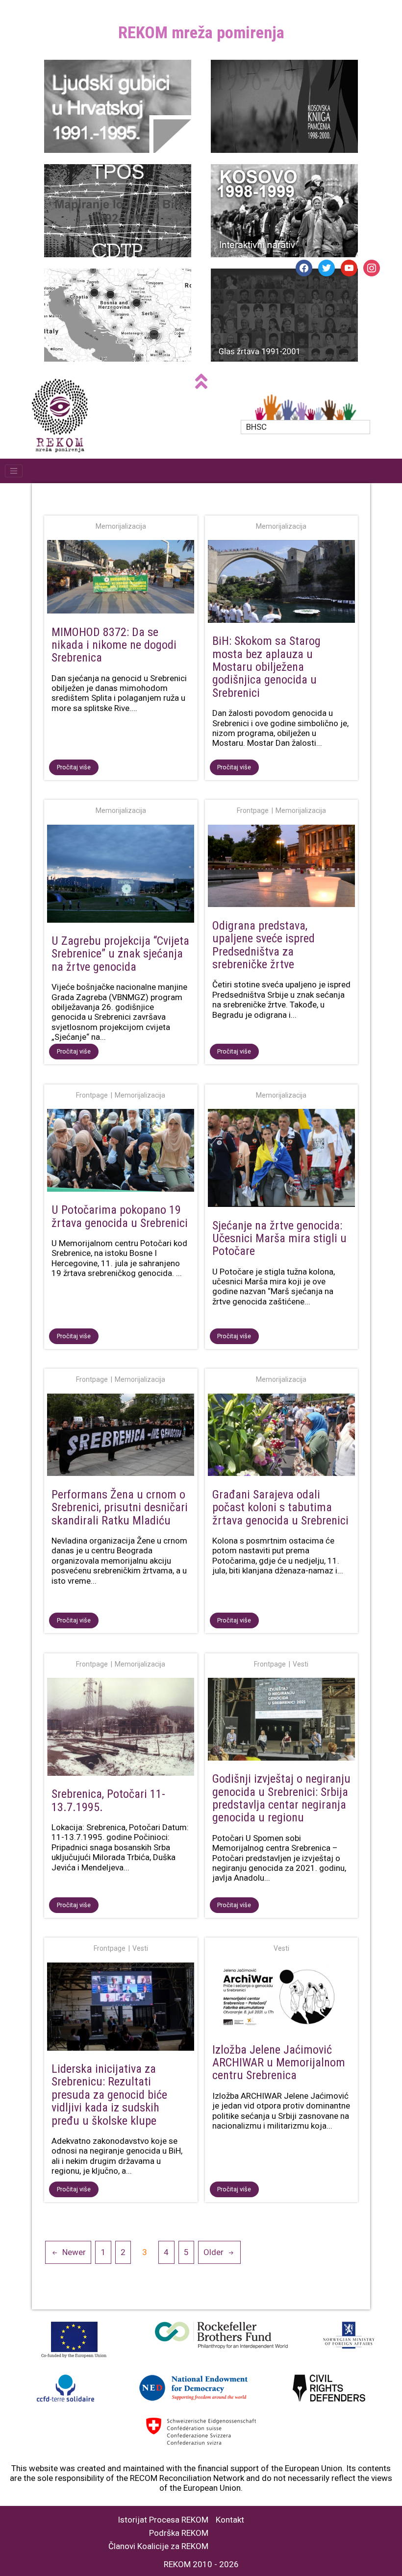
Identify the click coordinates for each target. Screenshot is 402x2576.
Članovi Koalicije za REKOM (158, 2546)
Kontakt (230, 2520)
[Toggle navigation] (14, 471)
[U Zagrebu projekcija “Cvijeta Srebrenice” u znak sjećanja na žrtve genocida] (121, 876)
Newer (74, 2252)
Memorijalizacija (121, 526)
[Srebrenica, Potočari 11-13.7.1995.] (121, 1729)
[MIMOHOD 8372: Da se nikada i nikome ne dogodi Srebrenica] (121, 579)
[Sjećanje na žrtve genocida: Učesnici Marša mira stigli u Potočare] (282, 1160)
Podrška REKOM (179, 2533)
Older (214, 2252)
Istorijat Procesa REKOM (163, 2520)
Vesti (301, 1664)
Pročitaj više (74, 767)
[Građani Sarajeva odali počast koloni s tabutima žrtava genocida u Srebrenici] (282, 1437)
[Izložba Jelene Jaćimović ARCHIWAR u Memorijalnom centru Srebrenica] (282, 1999)
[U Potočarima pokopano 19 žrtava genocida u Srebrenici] (121, 1152)
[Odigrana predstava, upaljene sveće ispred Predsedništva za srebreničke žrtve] (282, 868)
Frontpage (253, 810)
